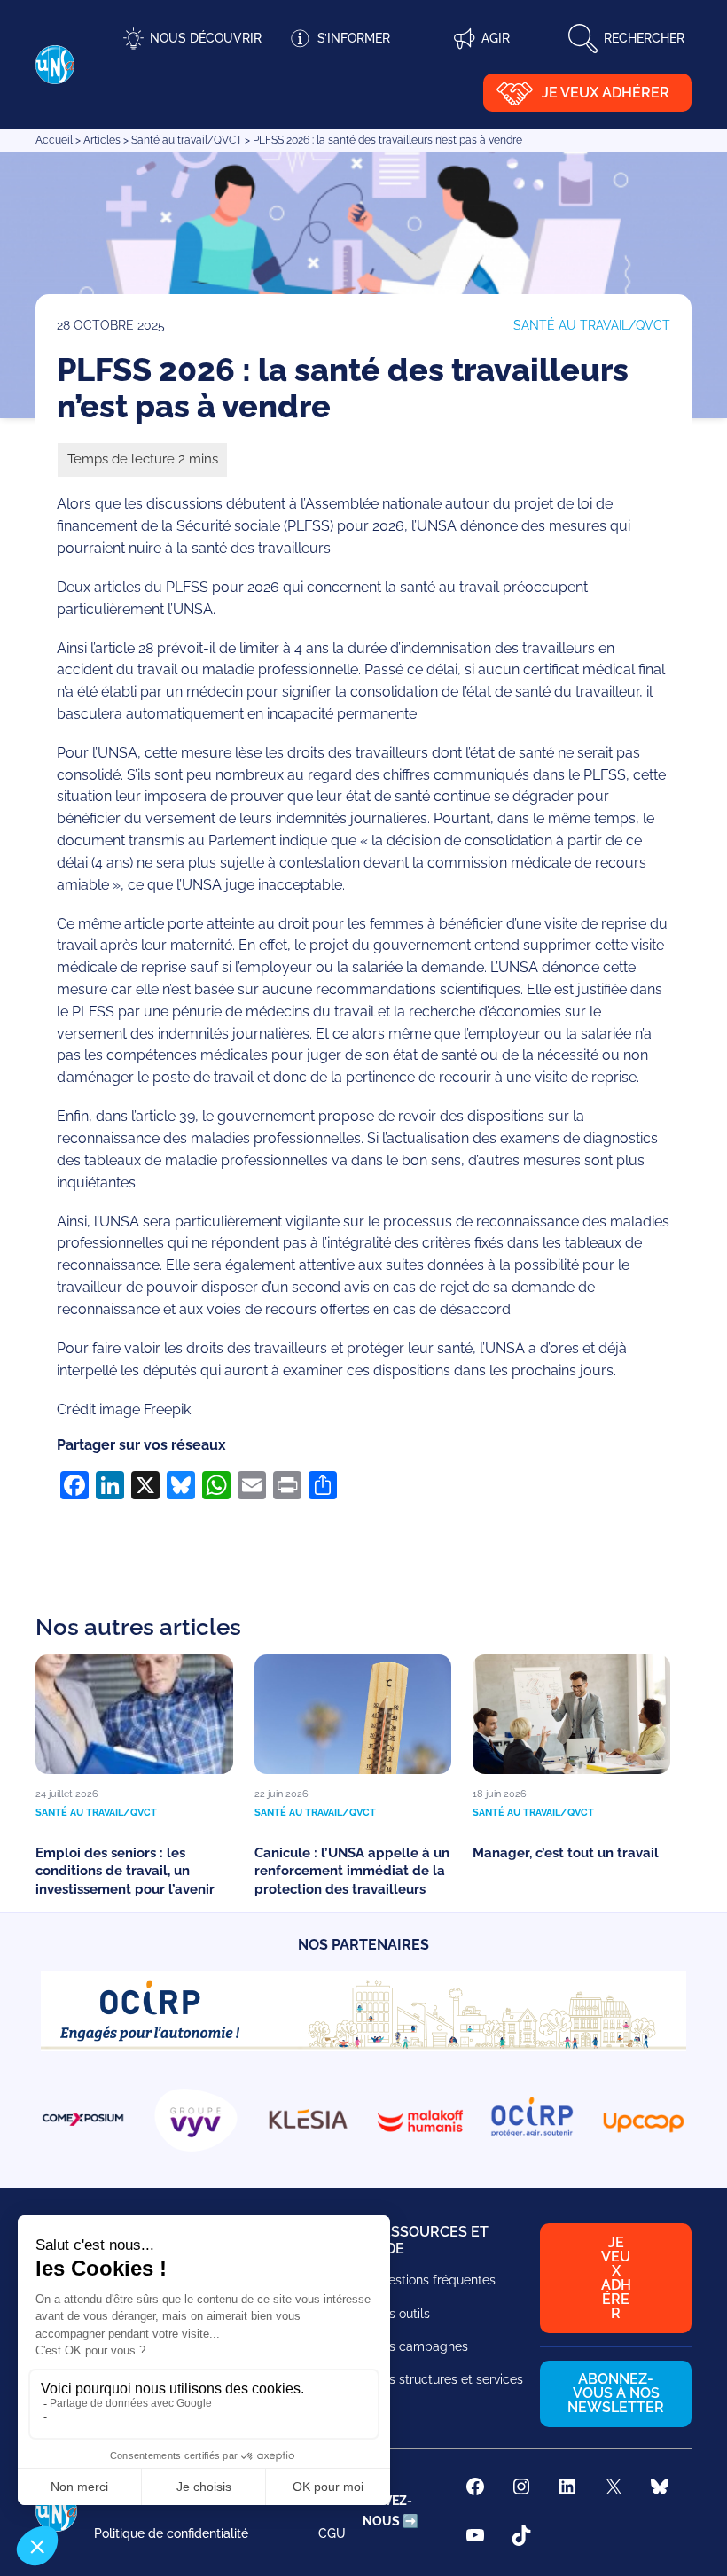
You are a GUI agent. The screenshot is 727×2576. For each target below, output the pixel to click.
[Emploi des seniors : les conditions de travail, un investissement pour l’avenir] (134, 1714)
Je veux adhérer (606, 93)
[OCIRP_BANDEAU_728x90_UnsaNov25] (363, 2046)
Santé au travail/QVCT (187, 140)
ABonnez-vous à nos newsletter (616, 2393)
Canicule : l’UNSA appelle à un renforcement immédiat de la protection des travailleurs (352, 1871)
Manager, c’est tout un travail (567, 1853)
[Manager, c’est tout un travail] (571, 1714)
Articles (102, 140)
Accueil (54, 140)
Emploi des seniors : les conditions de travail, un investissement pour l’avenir (125, 1871)
